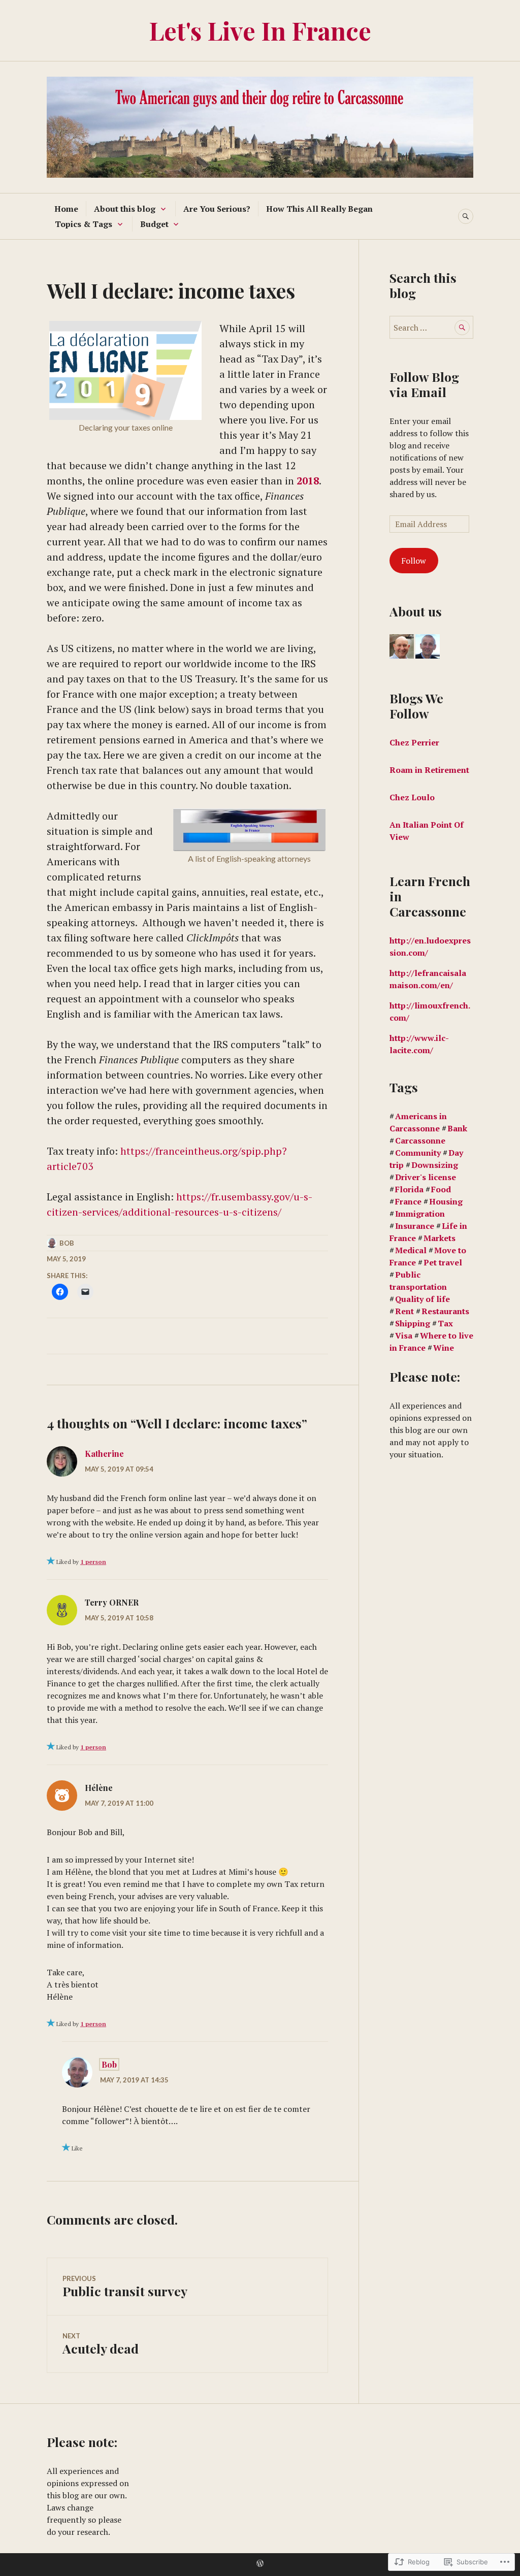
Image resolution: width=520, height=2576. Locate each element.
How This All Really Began (319, 209)
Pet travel (443, 1262)
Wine (444, 1348)
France (408, 1201)
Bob (67, 1243)
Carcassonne (420, 1140)
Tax (445, 1323)
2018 (308, 481)
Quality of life (422, 1299)
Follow (414, 561)
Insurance (415, 1226)
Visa (404, 1335)
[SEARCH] (466, 216)
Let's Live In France (260, 30)
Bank (457, 1128)
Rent (404, 1311)
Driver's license (426, 1177)
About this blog (125, 209)
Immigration (420, 1214)
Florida (409, 1189)
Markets (440, 1238)
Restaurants (445, 1311)
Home (66, 209)
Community (418, 1153)
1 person (93, 1562)
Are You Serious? (217, 209)
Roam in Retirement (429, 770)
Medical (411, 1250)
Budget (154, 224)
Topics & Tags (84, 224)
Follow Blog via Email (424, 384)
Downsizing (435, 1165)
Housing (446, 1201)
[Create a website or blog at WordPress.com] (260, 2564)
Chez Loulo (413, 797)
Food (441, 1189)
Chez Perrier (414, 742)
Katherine (104, 1454)
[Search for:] (431, 328)
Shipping (413, 1323)
